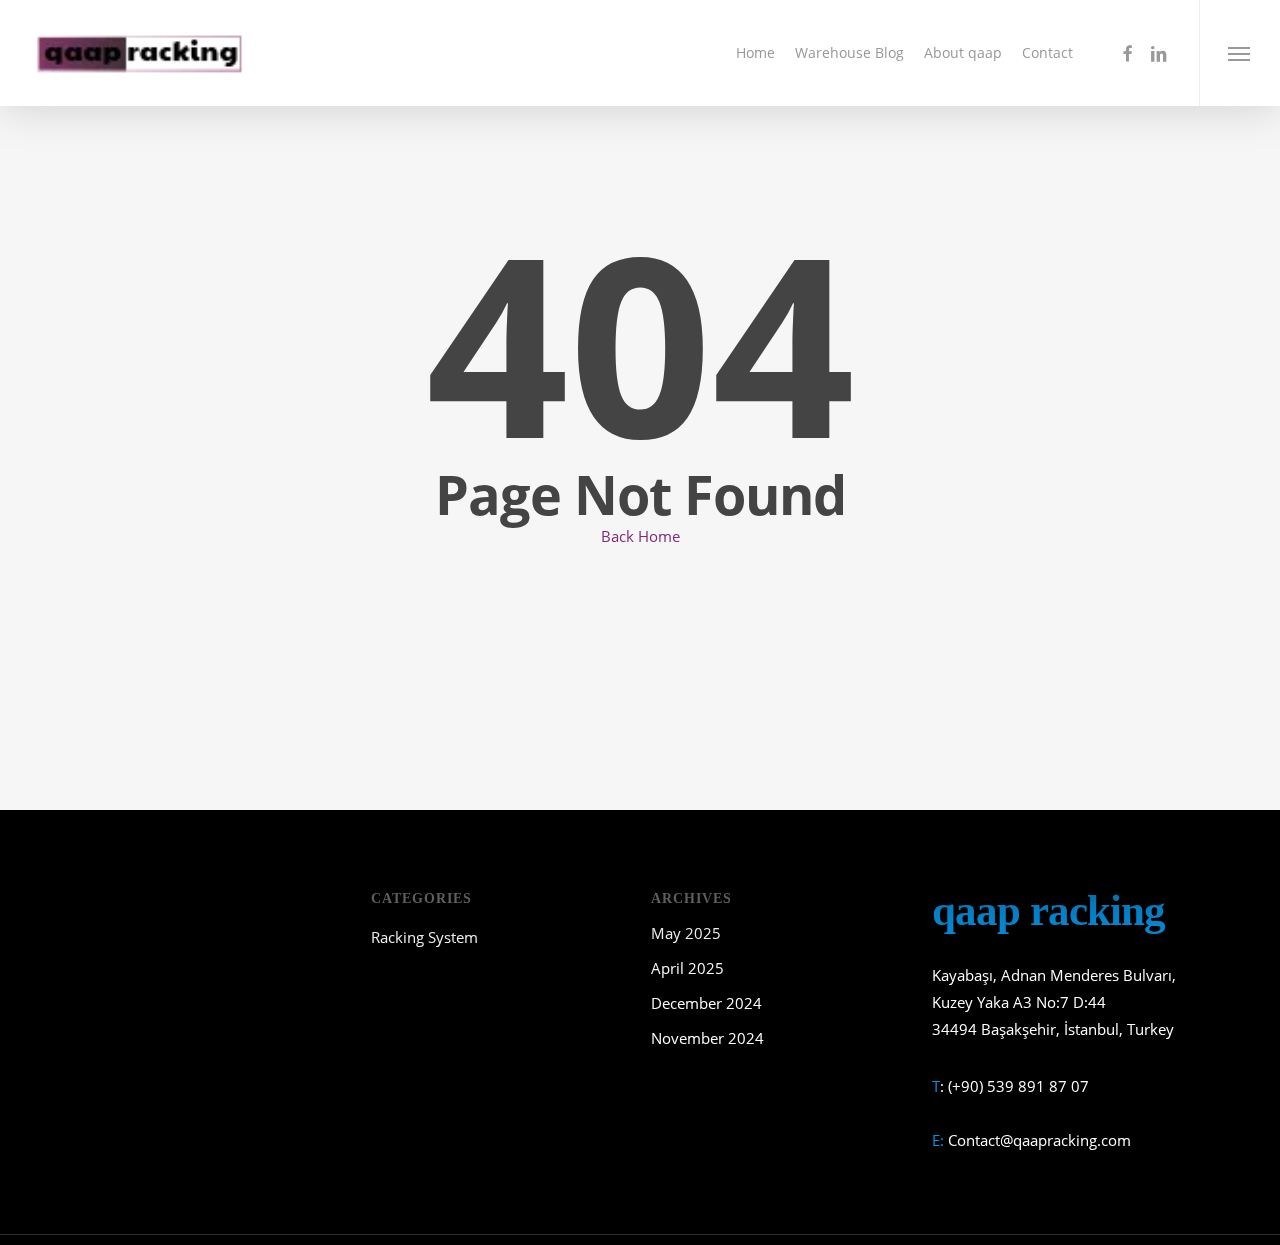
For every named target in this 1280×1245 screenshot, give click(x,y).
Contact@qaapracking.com (1039, 1140)
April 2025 (687, 968)
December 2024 (706, 1003)
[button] (1239, 53)
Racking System (424, 937)
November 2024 (707, 1038)
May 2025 (686, 933)
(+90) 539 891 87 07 (1018, 1086)
